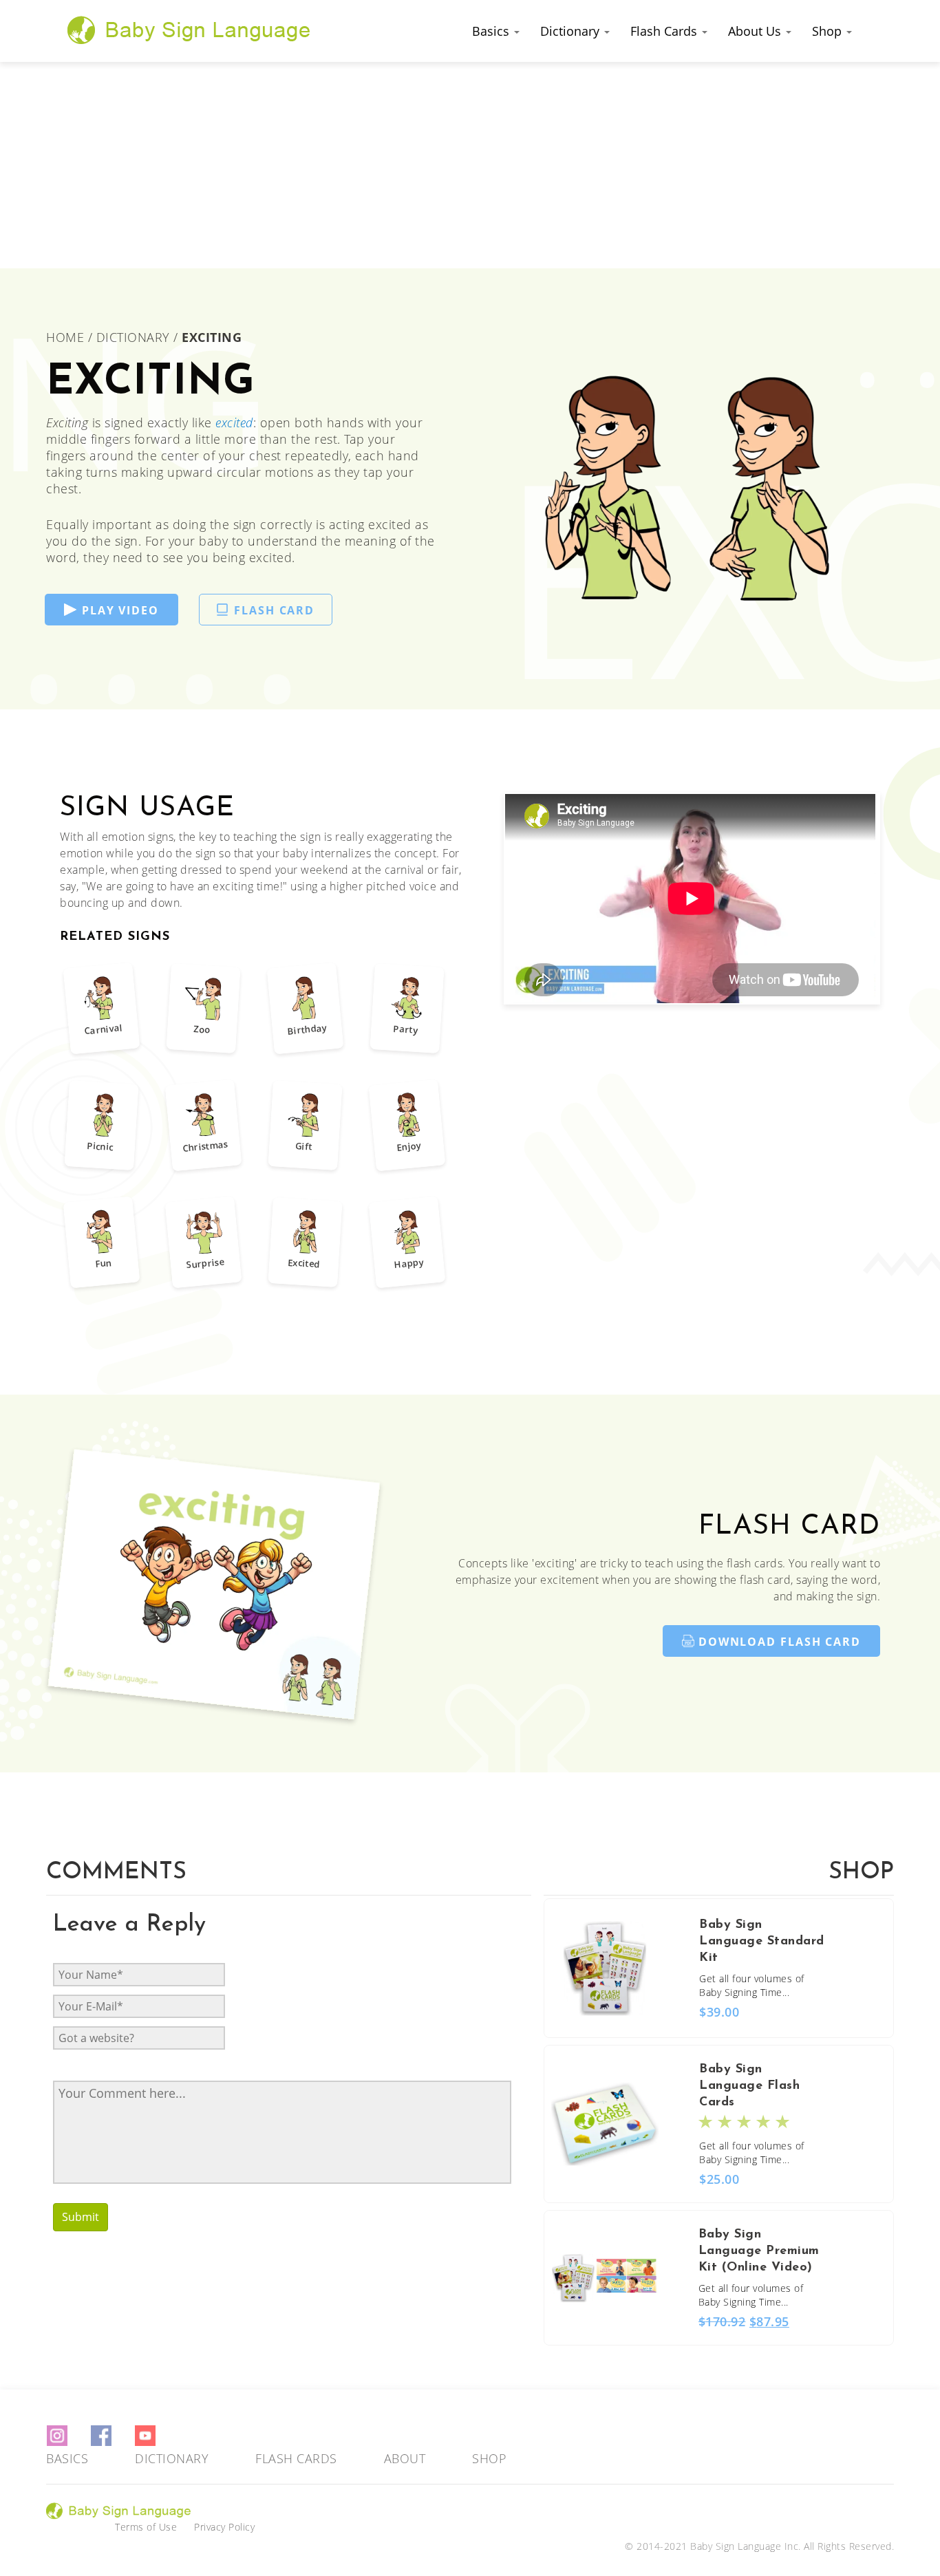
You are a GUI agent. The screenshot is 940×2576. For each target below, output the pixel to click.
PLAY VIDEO (120, 610)
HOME (67, 337)
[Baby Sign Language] (189, 30)
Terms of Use (146, 2527)
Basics (492, 31)
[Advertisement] (470, 165)
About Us (756, 31)
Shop (829, 31)
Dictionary (572, 31)
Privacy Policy (224, 2527)
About (405, 2458)
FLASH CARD (274, 610)
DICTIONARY (133, 337)
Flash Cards (665, 31)
